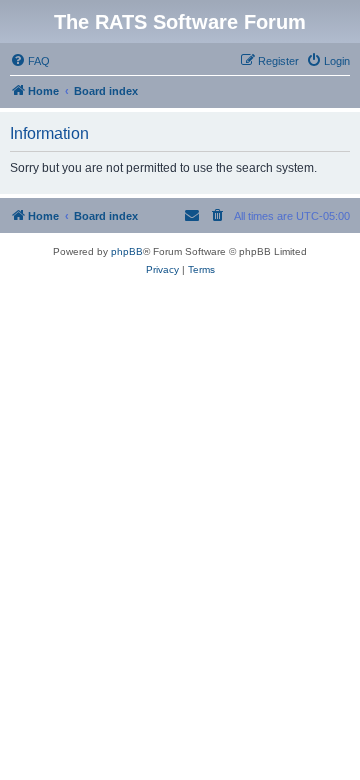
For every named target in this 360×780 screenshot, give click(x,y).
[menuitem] (30, 61)
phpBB (127, 251)
